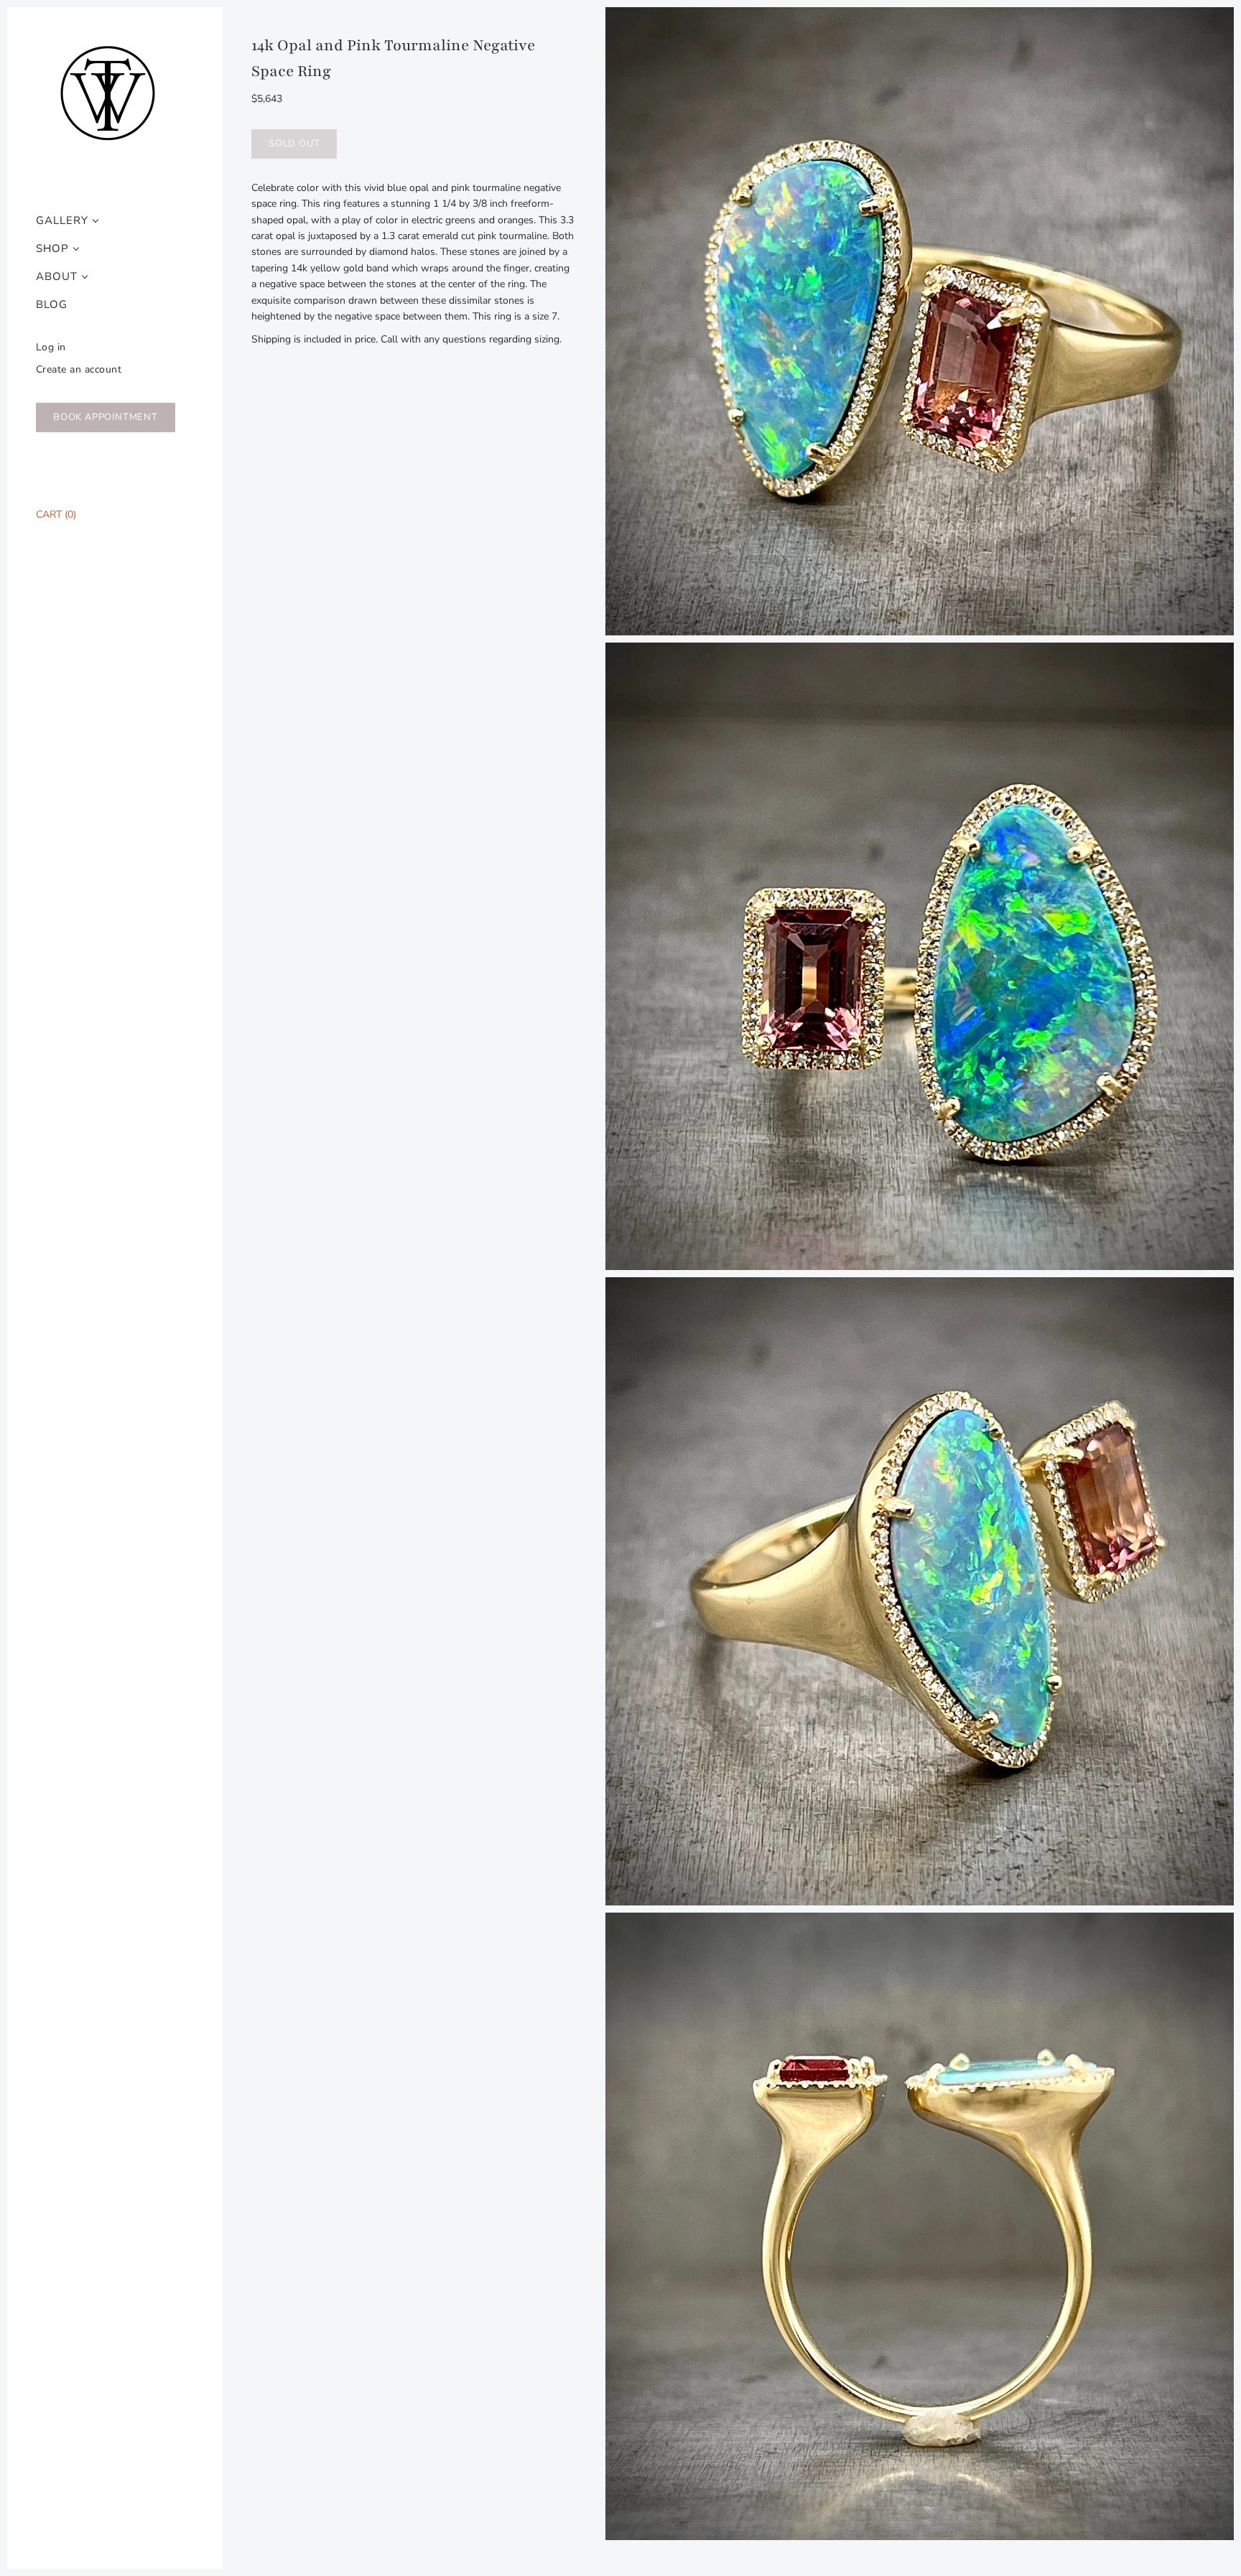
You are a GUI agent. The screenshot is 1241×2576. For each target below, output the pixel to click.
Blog (52, 305)
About (57, 277)
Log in (51, 347)
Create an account (79, 369)
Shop (52, 249)
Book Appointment (106, 417)
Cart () (56, 514)
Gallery (62, 221)
